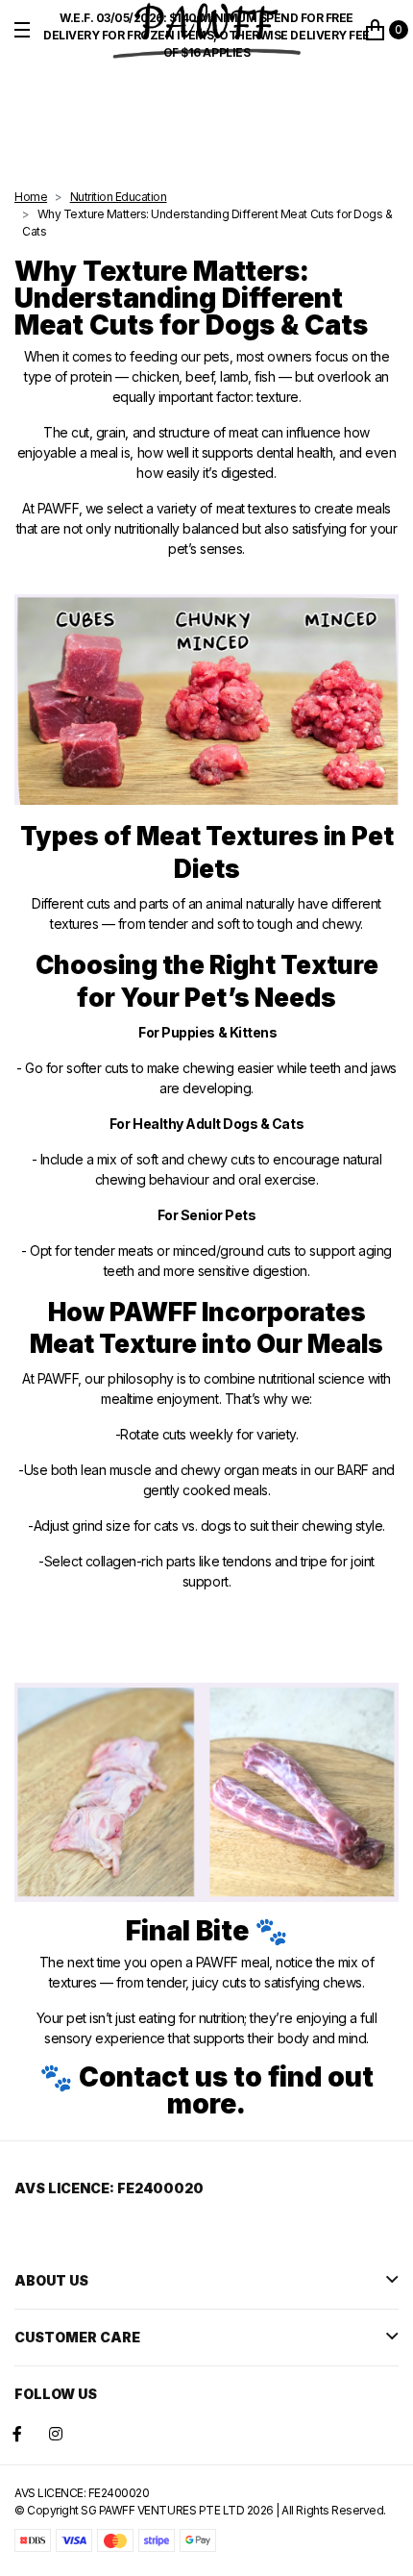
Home (31, 197)
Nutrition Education (119, 197)
